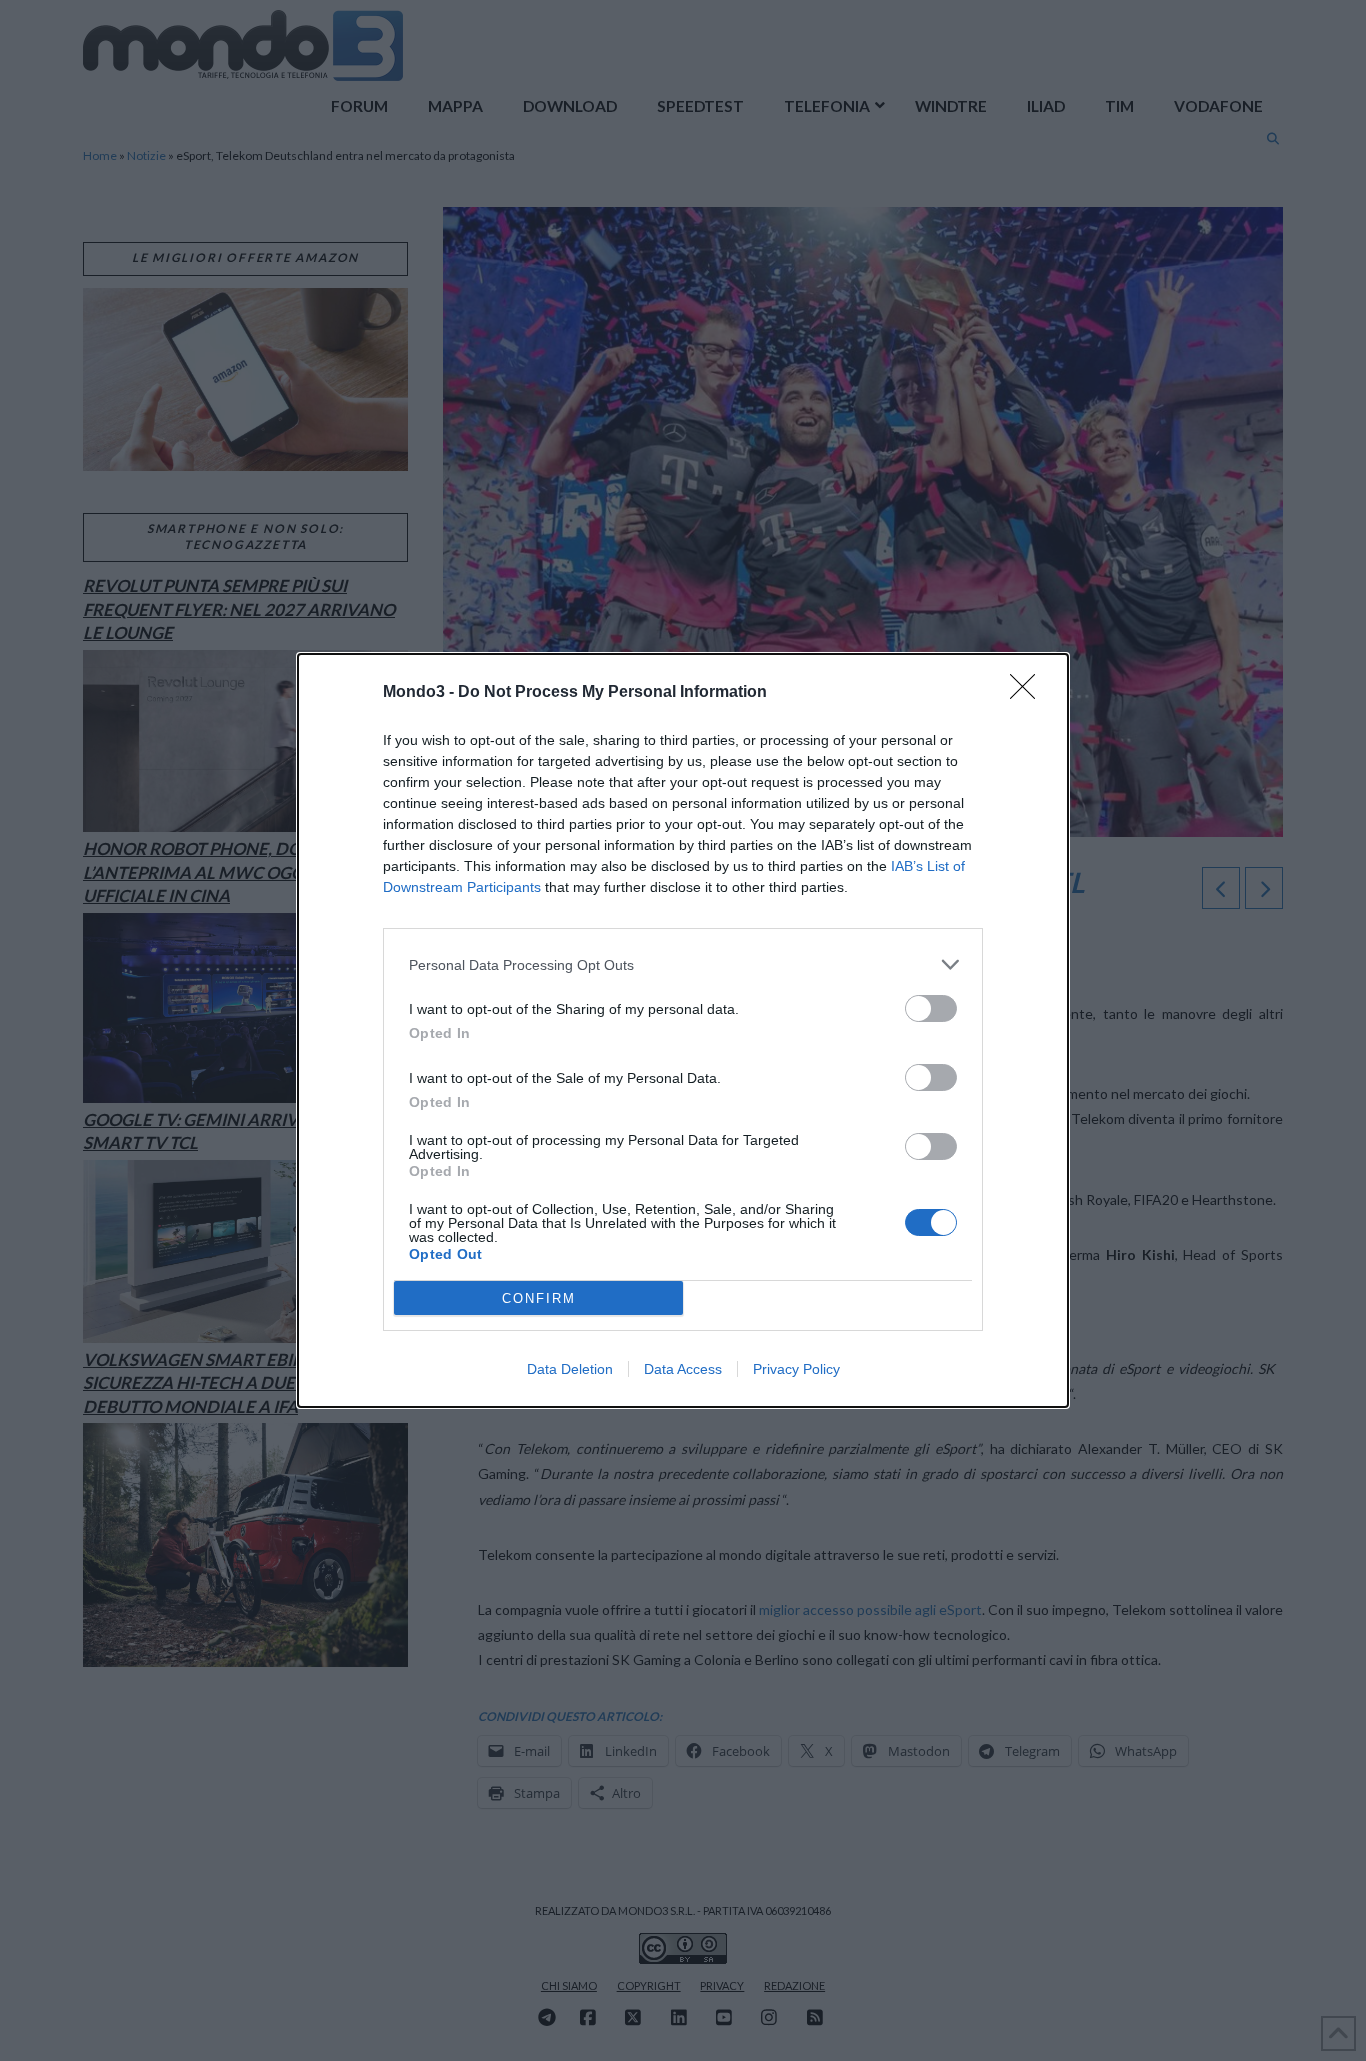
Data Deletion (570, 1369)
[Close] (1029, 693)
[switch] (931, 1008)
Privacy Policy (796, 1369)
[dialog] (683, 1030)
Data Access (683, 1369)
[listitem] (683, 964)
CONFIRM (539, 1298)
